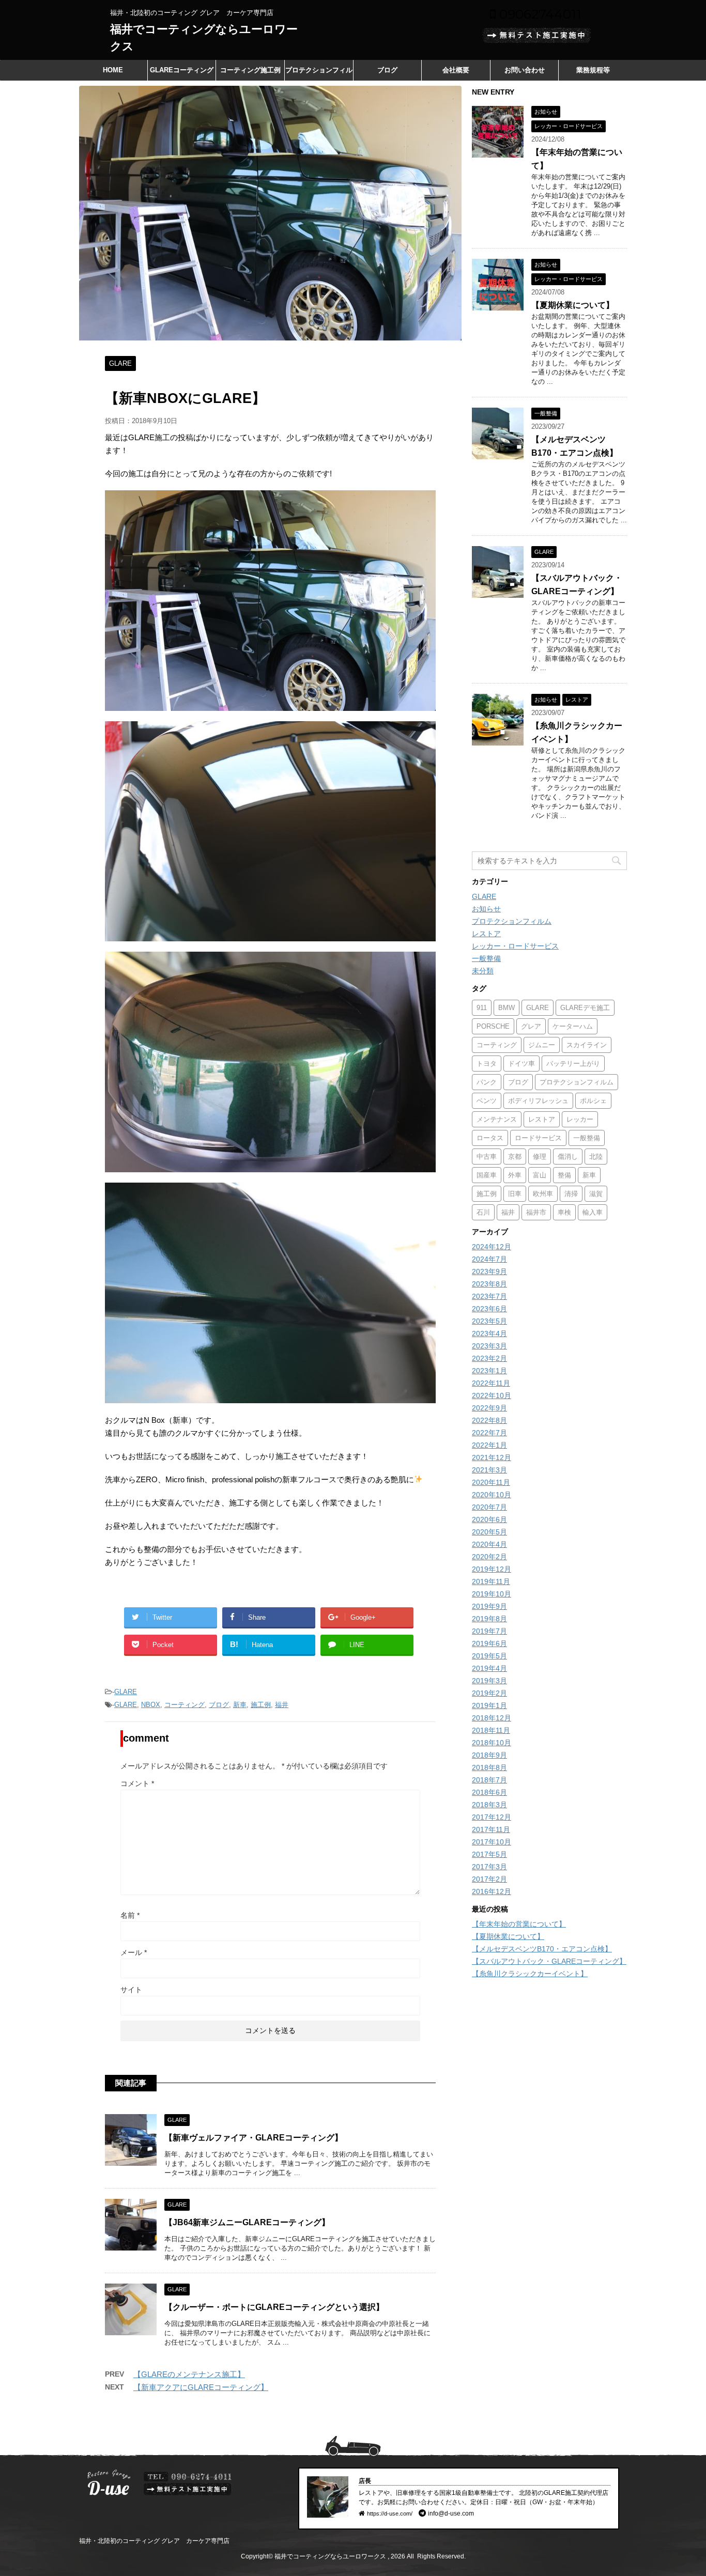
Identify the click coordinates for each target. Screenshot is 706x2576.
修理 (540, 1157)
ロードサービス (538, 1138)
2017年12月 (492, 1817)
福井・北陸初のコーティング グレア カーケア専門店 (154, 2541)
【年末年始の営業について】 (519, 1924)
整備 (564, 1175)
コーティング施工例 (250, 70)
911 (482, 1008)
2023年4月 (489, 1333)
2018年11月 (491, 1730)
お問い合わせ (525, 70)
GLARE (126, 1692)
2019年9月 (489, 1606)
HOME (113, 70)
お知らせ (486, 909)
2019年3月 (489, 1681)
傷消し (568, 1157)
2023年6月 (489, 1309)
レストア (486, 934)
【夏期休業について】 (573, 305)
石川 (483, 1212)
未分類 (483, 971)
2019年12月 (492, 1569)
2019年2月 (489, 1693)
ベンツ (487, 1101)
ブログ (387, 70)
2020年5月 (489, 1532)
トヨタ (487, 1064)
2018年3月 (489, 1805)
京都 (515, 1157)
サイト (131, 1990)
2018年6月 (489, 1792)
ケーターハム (573, 1026)
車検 (564, 1212)
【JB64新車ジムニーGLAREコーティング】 (247, 2222)
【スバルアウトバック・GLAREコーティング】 (549, 1961)
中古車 (487, 1157)
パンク (487, 1082)
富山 (540, 1175)
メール (134, 1952)
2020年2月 (489, 1557)
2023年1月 (489, 1371)
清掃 (571, 1194)
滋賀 (596, 1194)
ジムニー (542, 1045)
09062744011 (539, 14)
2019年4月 (489, 1668)
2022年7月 (489, 1433)
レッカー (580, 1119)
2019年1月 (489, 1705)
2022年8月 (489, 1420)
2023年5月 (489, 1321)
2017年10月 (492, 1842)
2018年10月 (492, 1743)
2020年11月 (491, 1482)
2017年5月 (489, 1854)
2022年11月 (491, 1383)
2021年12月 (492, 1457)
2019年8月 (489, 1619)
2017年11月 (491, 1829)
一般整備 (486, 958)
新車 (240, 1705)
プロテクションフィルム (319, 73)
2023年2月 (489, 1358)
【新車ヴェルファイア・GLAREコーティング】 (254, 2138)
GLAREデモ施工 (585, 1008)
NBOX (151, 1705)
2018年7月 (489, 1780)
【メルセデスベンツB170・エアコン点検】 (542, 1949)
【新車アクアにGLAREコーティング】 (201, 2387)
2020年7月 (489, 1507)
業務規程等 (593, 70)
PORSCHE (493, 1026)
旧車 (515, 1194)
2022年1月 (489, 1445)
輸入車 (593, 1212)
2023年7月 (489, 1296)
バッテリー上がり (573, 1064)
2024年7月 (489, 1259)
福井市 (536, 1212)
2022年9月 (489, 1408)
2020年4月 (489, 1544)
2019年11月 (491, 1581)
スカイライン (587, 1045)
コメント (137, 1783)
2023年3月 (489, 1346)
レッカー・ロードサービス (515, 946)
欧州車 (543, 1194)
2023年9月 (489, 1271)
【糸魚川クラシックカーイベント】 (530, 1974)
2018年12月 (492, 1718)
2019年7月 (489, 1631)
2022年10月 (492, 1395)
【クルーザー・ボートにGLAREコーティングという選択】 (274, 2307)
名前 (130, 1915)
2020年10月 (492, 1495)
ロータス (490, 1138)
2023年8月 (489, 1284)
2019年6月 (489, 1643)
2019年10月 (492, 1594)
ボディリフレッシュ (538, 1101)
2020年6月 (489, 1519)
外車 (515, 1175)
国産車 (487, 1175)
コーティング (185, 1705)
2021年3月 (489, 1470)
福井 (282, 1705)
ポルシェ (593, 1101)
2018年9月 (489, 1755)
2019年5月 (489, 1656)
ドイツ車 (521, 1064)
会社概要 (456, 70)
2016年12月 (492, 1891)
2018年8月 (489, 1767)
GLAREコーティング (182, 70)
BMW (507, 1008)
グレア (531, 1026)
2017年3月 (489, 1867)
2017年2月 (489, 1879)
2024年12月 (492, 1247)
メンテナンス (497, 1119)
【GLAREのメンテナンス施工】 (189, 2374)
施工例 (261, 1705)
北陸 (596, 1157)
